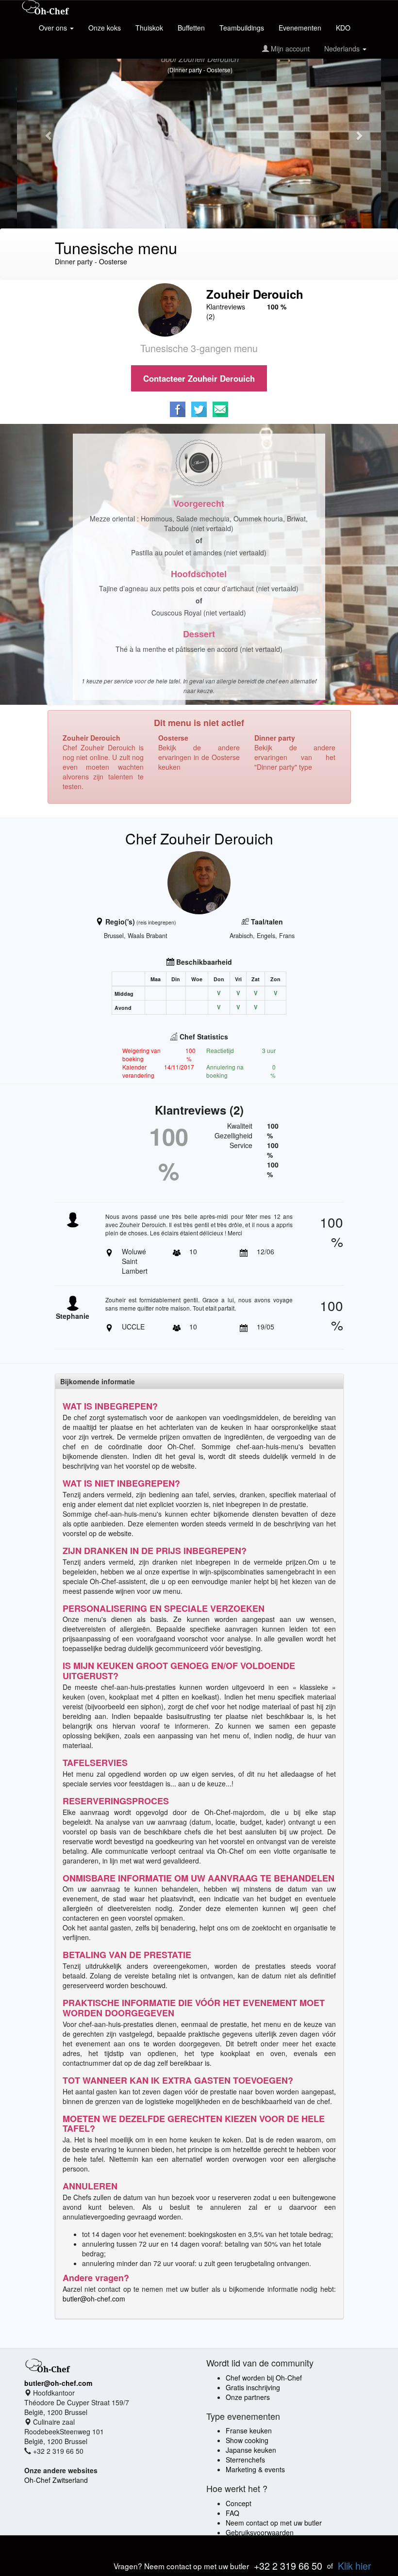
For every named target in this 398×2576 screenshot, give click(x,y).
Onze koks (105, 28)
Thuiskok (149, 28)
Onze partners (248, 2397)
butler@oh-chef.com (94, 2299)
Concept (239, 2503)
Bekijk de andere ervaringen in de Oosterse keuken (199, 757)
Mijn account (289, 49)
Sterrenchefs (245, 2460)
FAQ (232, 2513)
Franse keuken (249, 2430)
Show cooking (247, 2440)
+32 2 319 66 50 (288, 2566)
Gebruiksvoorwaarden (260, 2532)
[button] (44, 130)
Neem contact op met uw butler (274, 2523)
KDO (343, 28)
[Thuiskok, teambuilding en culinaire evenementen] (46, 8)
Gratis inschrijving (253, 2387)
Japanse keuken (251, 2450)
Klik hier (355, 2566)
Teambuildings (242, 28)
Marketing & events (255, 2469)
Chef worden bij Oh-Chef (264, 2378)
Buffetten (191, 28)
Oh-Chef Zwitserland (56, 2480)
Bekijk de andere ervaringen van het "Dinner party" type (295, 757)
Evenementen (300, 28)
